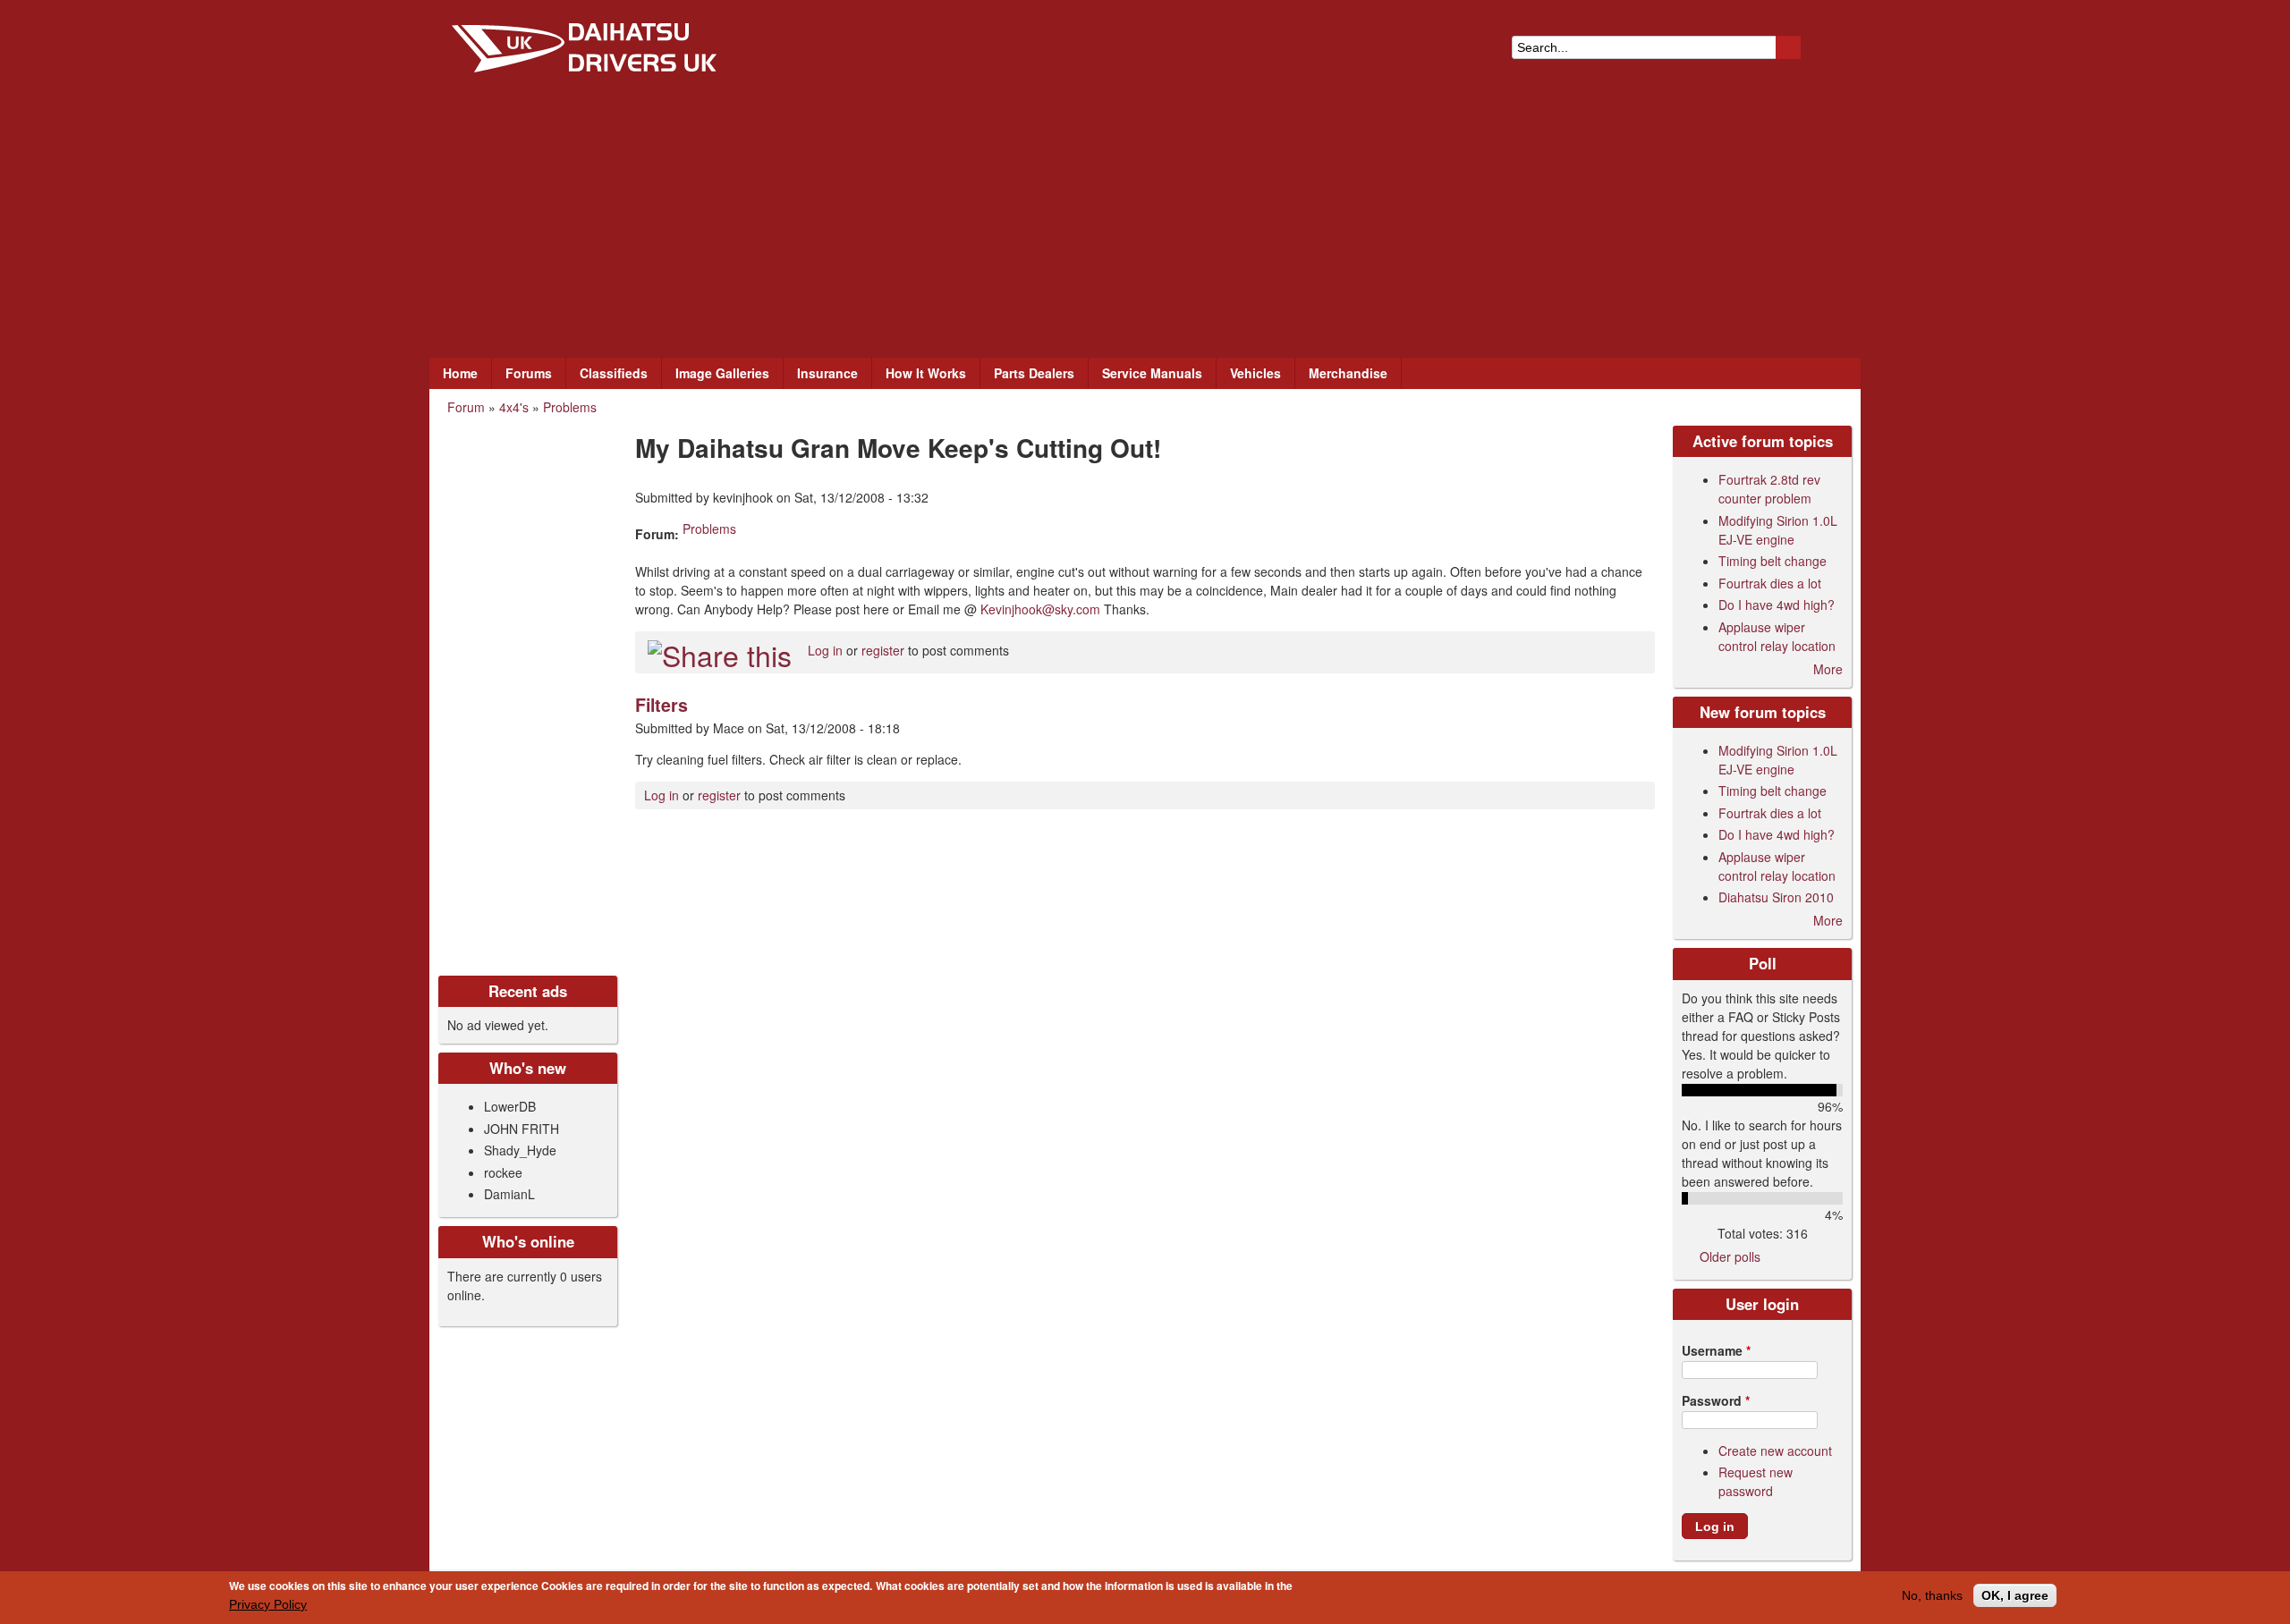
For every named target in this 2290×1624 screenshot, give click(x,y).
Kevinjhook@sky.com (1040, 609)
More (1828, 669)
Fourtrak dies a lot (1770, 583)
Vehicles (1255, 373)
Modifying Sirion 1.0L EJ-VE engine (1778, 530)
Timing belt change (1773, 561)
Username (1716, 1350)
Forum (466, 407)
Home (460, 373)
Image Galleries (722, 373)
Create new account (1775, 1451)
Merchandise (1348, 373)
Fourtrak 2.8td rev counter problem (1769, 489)
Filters (662, 705)
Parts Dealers (1034, 373)
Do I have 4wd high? (1777, 605)
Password (1716, 1400)
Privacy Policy (268, 1604)
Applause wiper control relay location (1777, 636)
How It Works (926, 373)
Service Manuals (1152, 373)
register (883, 650)
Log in (825, 650)
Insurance (827, 373)
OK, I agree (2015, 1595)
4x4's (514, 407)
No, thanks (1932, 1595)
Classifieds (614, 373)
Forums (529, 373)
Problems (570, 407)
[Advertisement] (1145, 224)
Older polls (1730, 1256)
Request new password (1756, 1481)
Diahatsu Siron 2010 (1776, 897)
